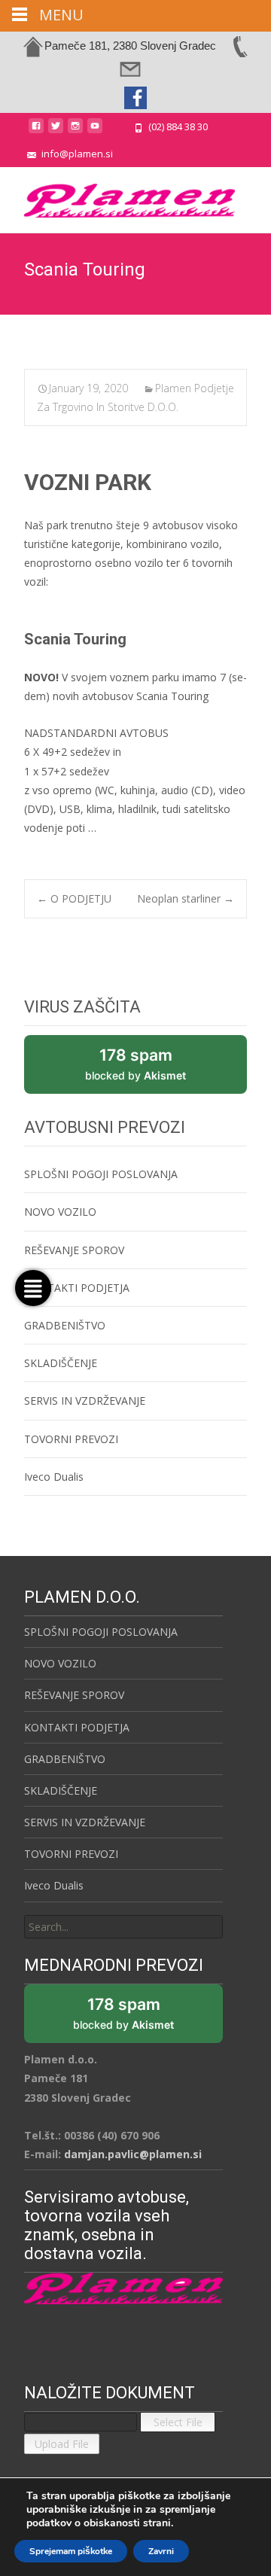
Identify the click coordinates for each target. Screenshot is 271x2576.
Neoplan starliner (186, 898)
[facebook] (36, 131)
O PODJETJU (74, 898)
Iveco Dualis (54, 1477)
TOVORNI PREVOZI (71, 1439)
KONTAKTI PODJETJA (77, 1288)
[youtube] (95, 131)
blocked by (152, 1070)
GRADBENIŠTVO (65, 1325)
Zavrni (161, 2551)
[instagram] (75, 131)
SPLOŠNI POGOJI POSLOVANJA (101, 1174)
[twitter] (56, 131)
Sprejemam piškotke (71, 2551)
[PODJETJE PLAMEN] (117, 197)
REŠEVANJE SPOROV (74, 1250)
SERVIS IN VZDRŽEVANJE (85, 1401)
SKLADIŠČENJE (61, 1363)
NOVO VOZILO (60, 1212)
